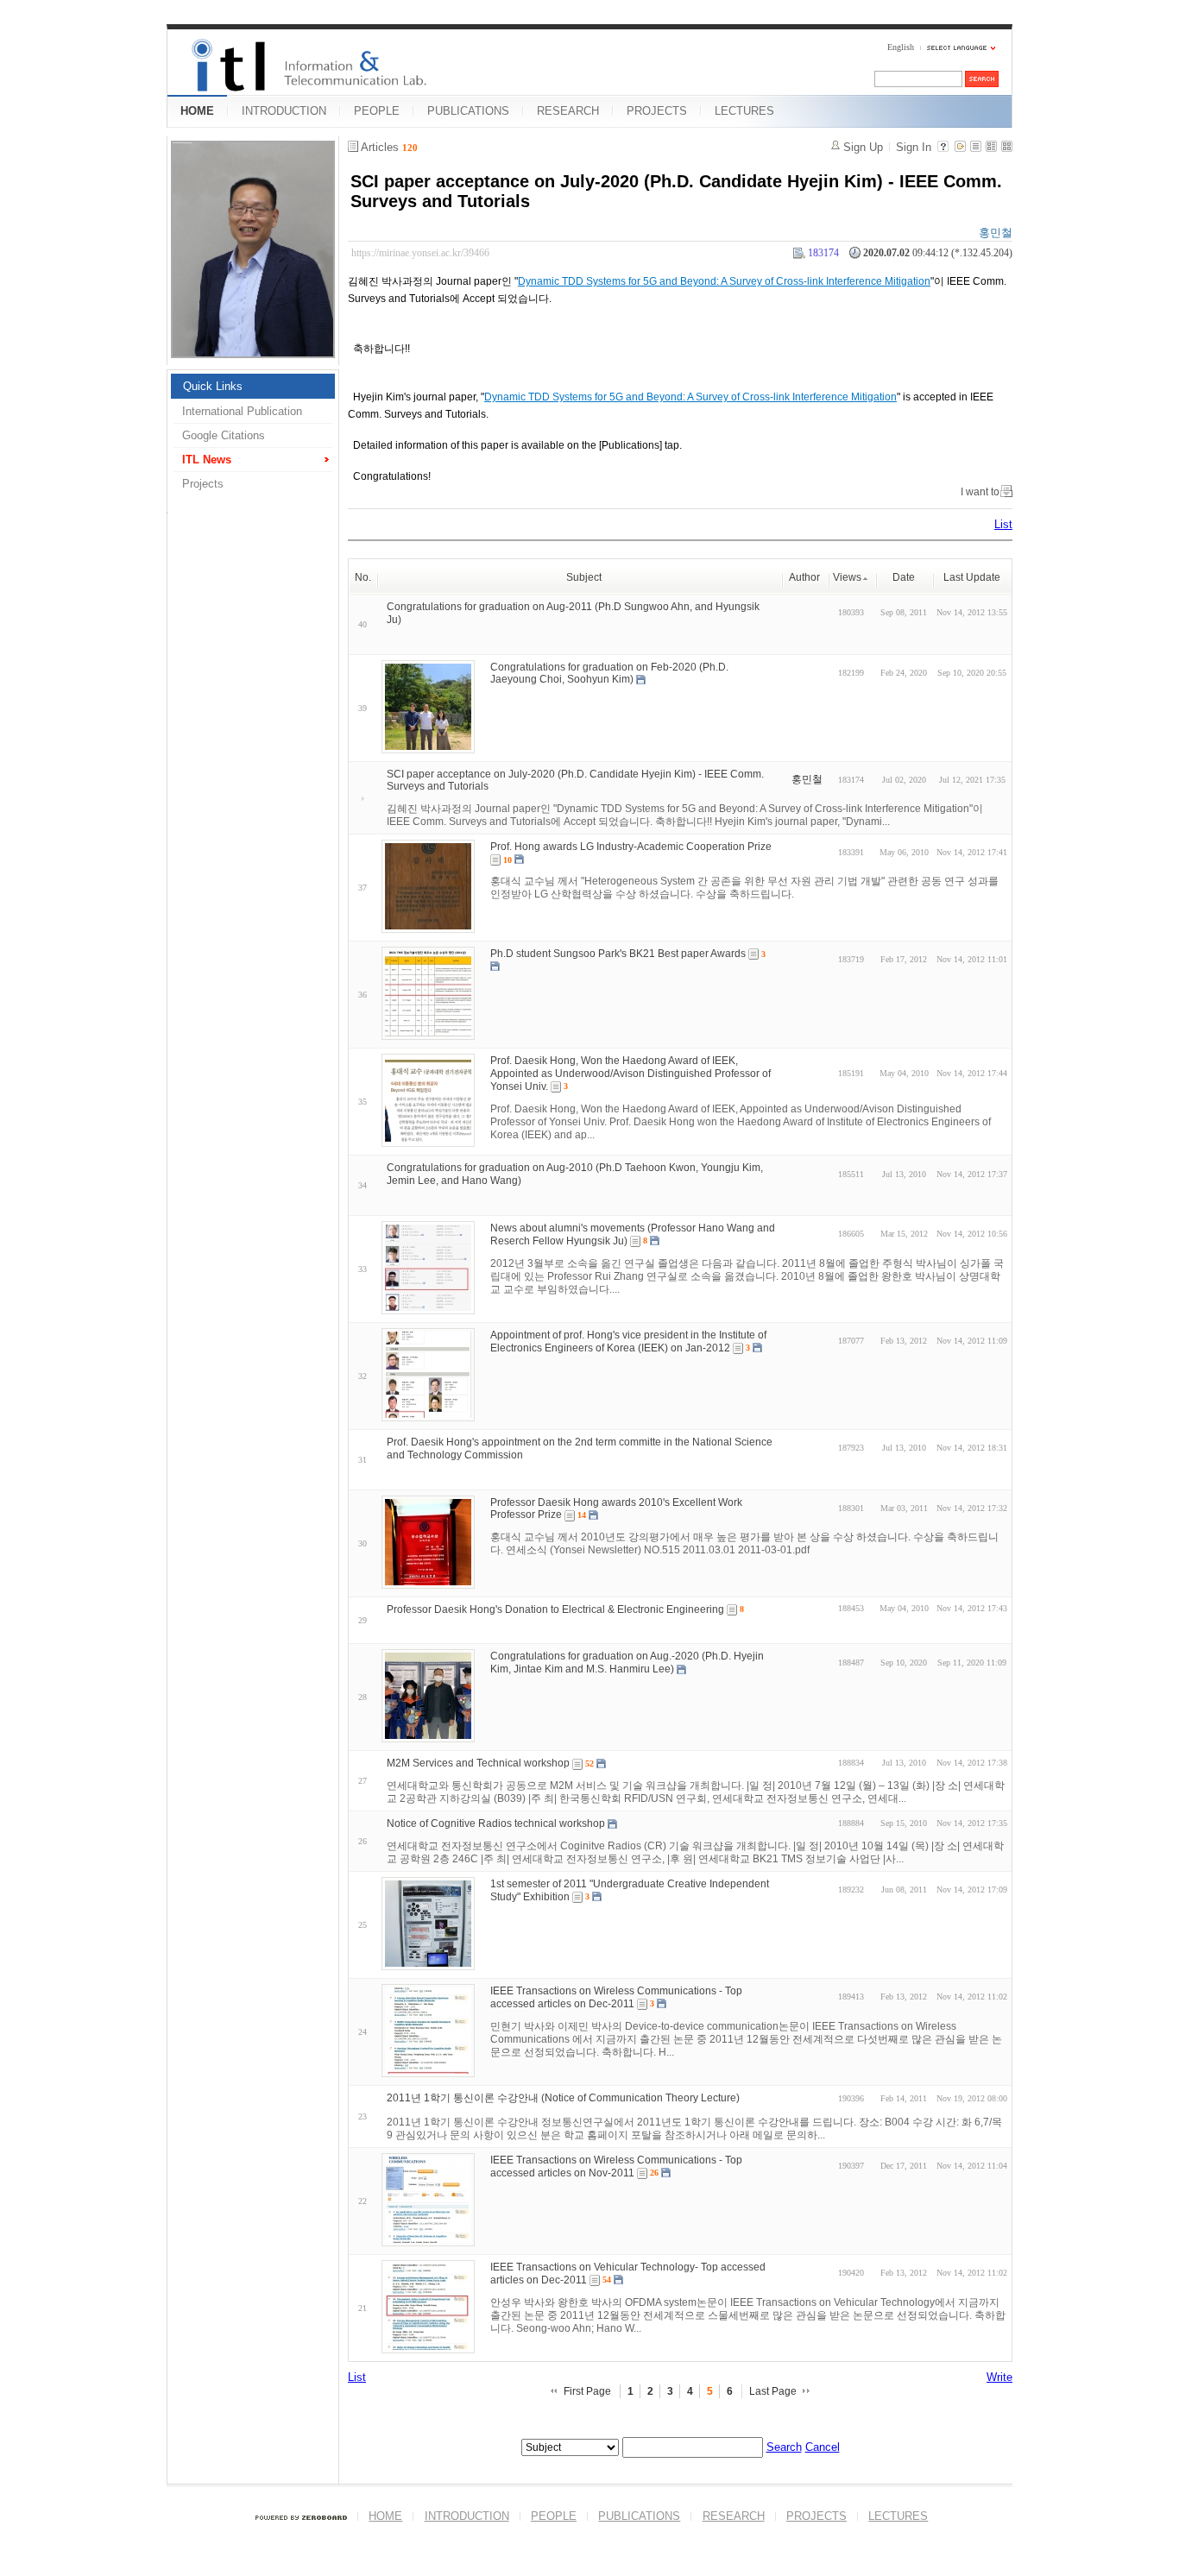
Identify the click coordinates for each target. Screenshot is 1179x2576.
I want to (980, 492)
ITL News (207, 460)
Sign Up (863, 147)
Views (847, 577)
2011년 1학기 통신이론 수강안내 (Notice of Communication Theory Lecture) (563, 2098)
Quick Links (213, 386)
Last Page (773, 2391)
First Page (587, 2391)
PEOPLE (377, 111)
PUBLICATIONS (468, 111)
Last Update (972, 577)
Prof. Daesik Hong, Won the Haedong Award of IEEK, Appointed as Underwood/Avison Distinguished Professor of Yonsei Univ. (630, 1074)
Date (904, 577)
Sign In (914, 147)
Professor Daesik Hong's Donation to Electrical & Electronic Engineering (555, 1609)
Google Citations (224, 435)
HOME (197, 111)
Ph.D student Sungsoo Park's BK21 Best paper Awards (618, 954)
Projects (203, 484)
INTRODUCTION (284, 111)
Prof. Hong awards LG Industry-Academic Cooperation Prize (631, 847)
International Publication (242, 411)
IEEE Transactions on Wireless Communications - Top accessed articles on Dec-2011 (616, 1997)
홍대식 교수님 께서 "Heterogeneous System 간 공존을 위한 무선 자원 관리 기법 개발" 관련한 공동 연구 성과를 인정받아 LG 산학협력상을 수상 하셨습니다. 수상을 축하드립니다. (744, 888)
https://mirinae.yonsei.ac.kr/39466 (420, 253)
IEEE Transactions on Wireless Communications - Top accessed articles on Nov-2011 (616, 2167)
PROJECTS (657, 111)
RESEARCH (568, 111)
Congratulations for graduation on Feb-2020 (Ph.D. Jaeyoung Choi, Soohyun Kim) (609, 673)
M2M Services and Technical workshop (478, 1763)
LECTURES (744, 111)
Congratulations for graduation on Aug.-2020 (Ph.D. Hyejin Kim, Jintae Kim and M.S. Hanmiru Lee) (627, 1663)
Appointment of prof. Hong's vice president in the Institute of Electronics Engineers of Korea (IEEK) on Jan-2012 (628, 1342)
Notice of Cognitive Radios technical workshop (496, 1823)
